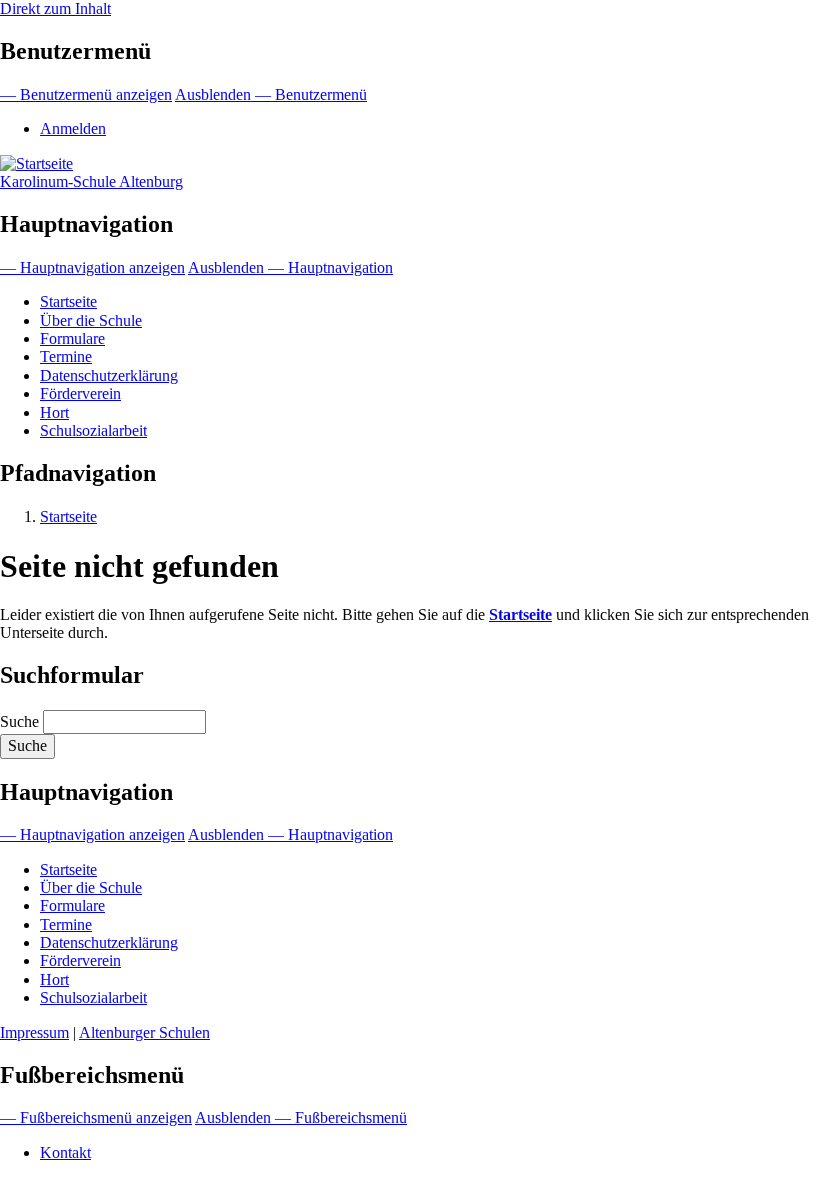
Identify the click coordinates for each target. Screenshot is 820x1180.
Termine (66, 356)
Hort (54, 412)
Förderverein (80, 393)
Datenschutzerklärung (109, 375)
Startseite (68, 301)
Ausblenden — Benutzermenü (271, 94)
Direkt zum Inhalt (55, 8)
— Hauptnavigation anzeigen (92, 267)
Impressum (34, 1032)
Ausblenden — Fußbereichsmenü (301, 1117)
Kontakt (65, 1152)
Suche (19, 721)
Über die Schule (91, 320)
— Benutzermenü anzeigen (86, 94)
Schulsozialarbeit (93, 430)
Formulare (72, 338)
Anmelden (73, 128)
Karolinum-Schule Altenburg (91, 181)
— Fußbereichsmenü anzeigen (96, 1117)
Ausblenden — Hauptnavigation (290, 267)
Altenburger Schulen (144, 1032)
